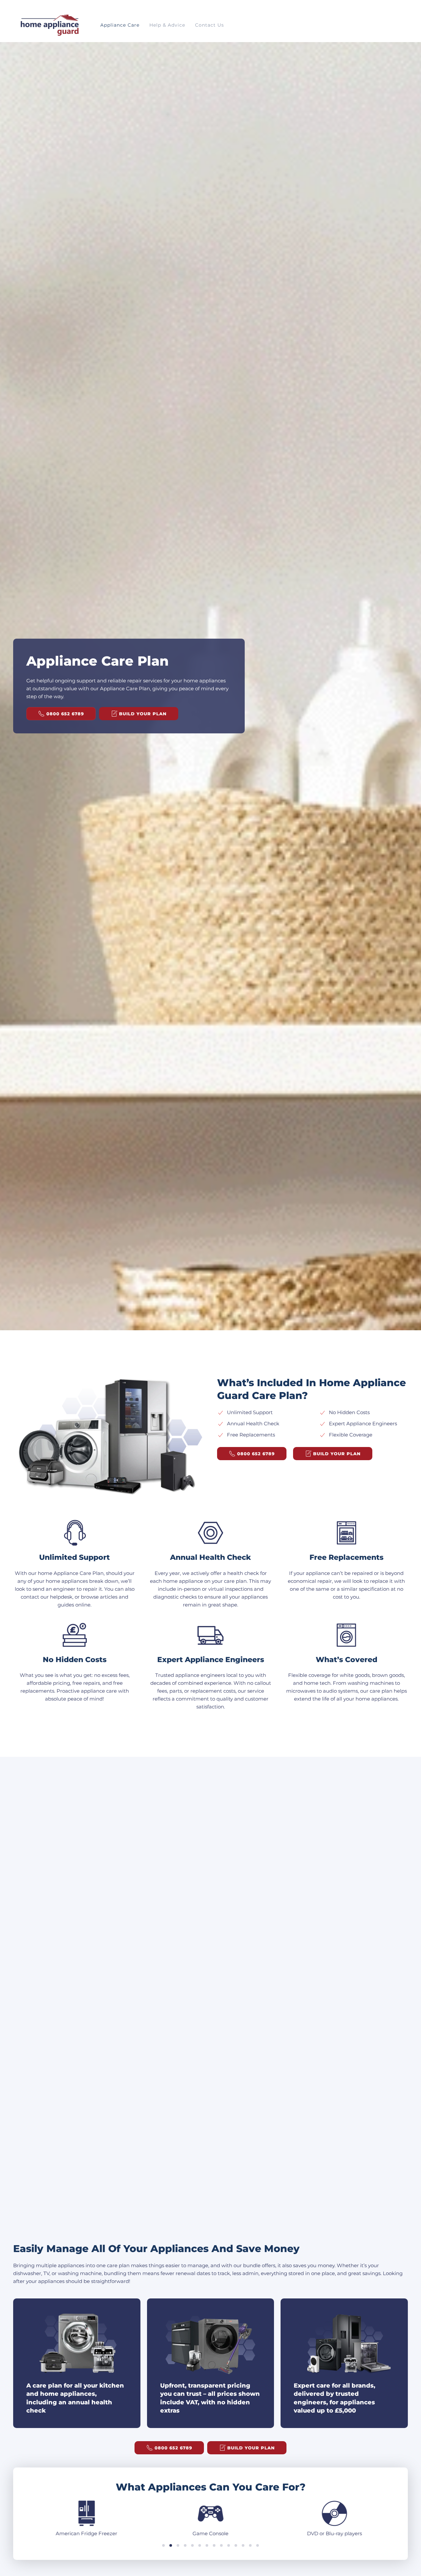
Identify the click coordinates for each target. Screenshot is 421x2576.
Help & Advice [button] (167, 25)
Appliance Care (120, 25)
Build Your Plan (143, 714)
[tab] (163, 2545)
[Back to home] (49, 25)
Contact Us (210, 25)
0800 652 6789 (65, 714)
